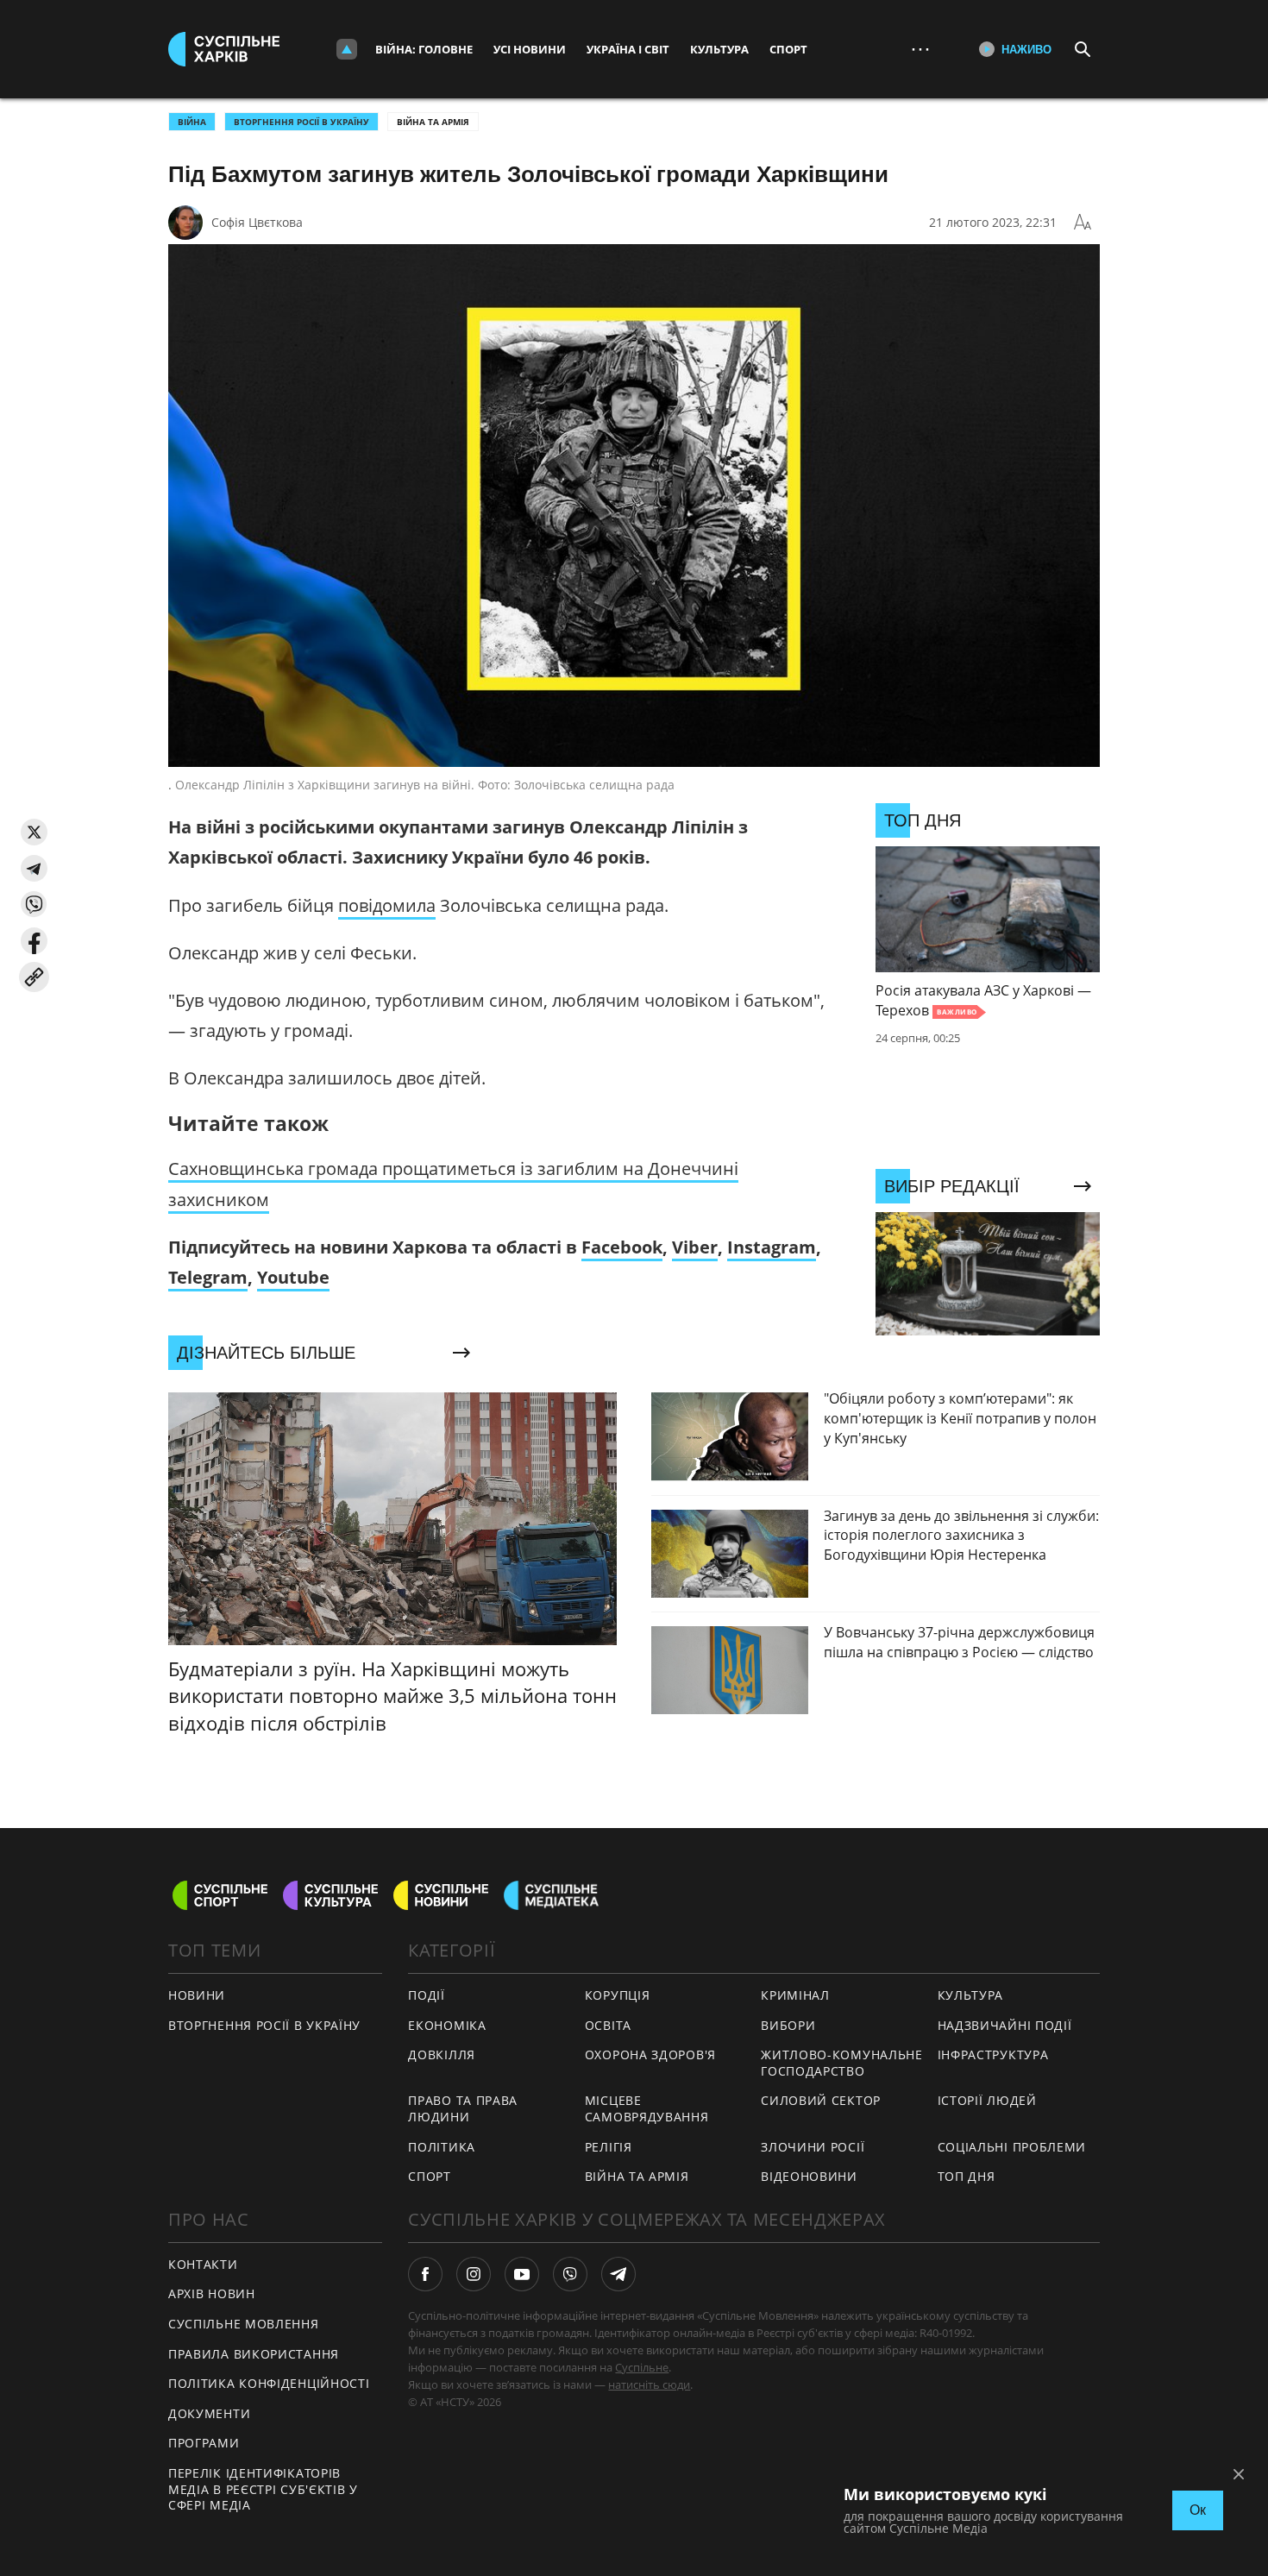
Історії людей (987, 2100)
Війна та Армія (433, 122)
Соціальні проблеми (1012, 2147)
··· (920, 49)
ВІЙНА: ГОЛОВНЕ (424, 49)
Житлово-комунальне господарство (842, 2063)
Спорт (788, 49)
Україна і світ (628, 49)
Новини (197, 1995)
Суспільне (642, 2367)
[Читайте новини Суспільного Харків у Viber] (570, 2274)
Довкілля (442, 2055)
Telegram (208, 1277)
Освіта (608, 2025)
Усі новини (530, 49)
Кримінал (795, 1995)
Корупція (618, 1995)
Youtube (293, 1277)
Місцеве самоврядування (647, 2108)
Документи (209, 2413)
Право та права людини (463, 2108)
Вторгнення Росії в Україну (301, 122)
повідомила (387, 905)
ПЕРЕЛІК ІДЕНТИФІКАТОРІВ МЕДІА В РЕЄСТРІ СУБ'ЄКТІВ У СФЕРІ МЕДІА (263, 2489)
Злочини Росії (813, 2147)
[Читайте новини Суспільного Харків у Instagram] (474, 2274)
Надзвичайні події (1005, 2025)
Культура (719, 49)
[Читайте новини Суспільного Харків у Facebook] (425, 2274)
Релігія (609, 2147)
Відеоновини (809, 2176)
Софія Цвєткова (257, 222)
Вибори (788, 2025)
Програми (204, 2443)
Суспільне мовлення (244, 2324)
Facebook (622, 1247)
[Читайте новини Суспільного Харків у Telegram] (618, 2274)
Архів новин (212, 2293)
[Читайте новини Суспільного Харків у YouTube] (522, 2274)
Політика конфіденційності (269, 2383)
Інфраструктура (993, 2055)
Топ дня (967, 2176)
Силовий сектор (821, 2100)
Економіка (447, 2025)
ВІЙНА (192, 122)
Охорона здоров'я (650, 2055)
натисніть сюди (649, 2384)
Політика (442, 2147)
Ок (1198, 2510)
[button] (34, 832)
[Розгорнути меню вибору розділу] (347, 49)
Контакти (203, 2264)
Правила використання (254, 2354)
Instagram (772, 1247)
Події (427, 1995)
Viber (695, 1247)
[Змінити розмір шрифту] (1083, 223)
